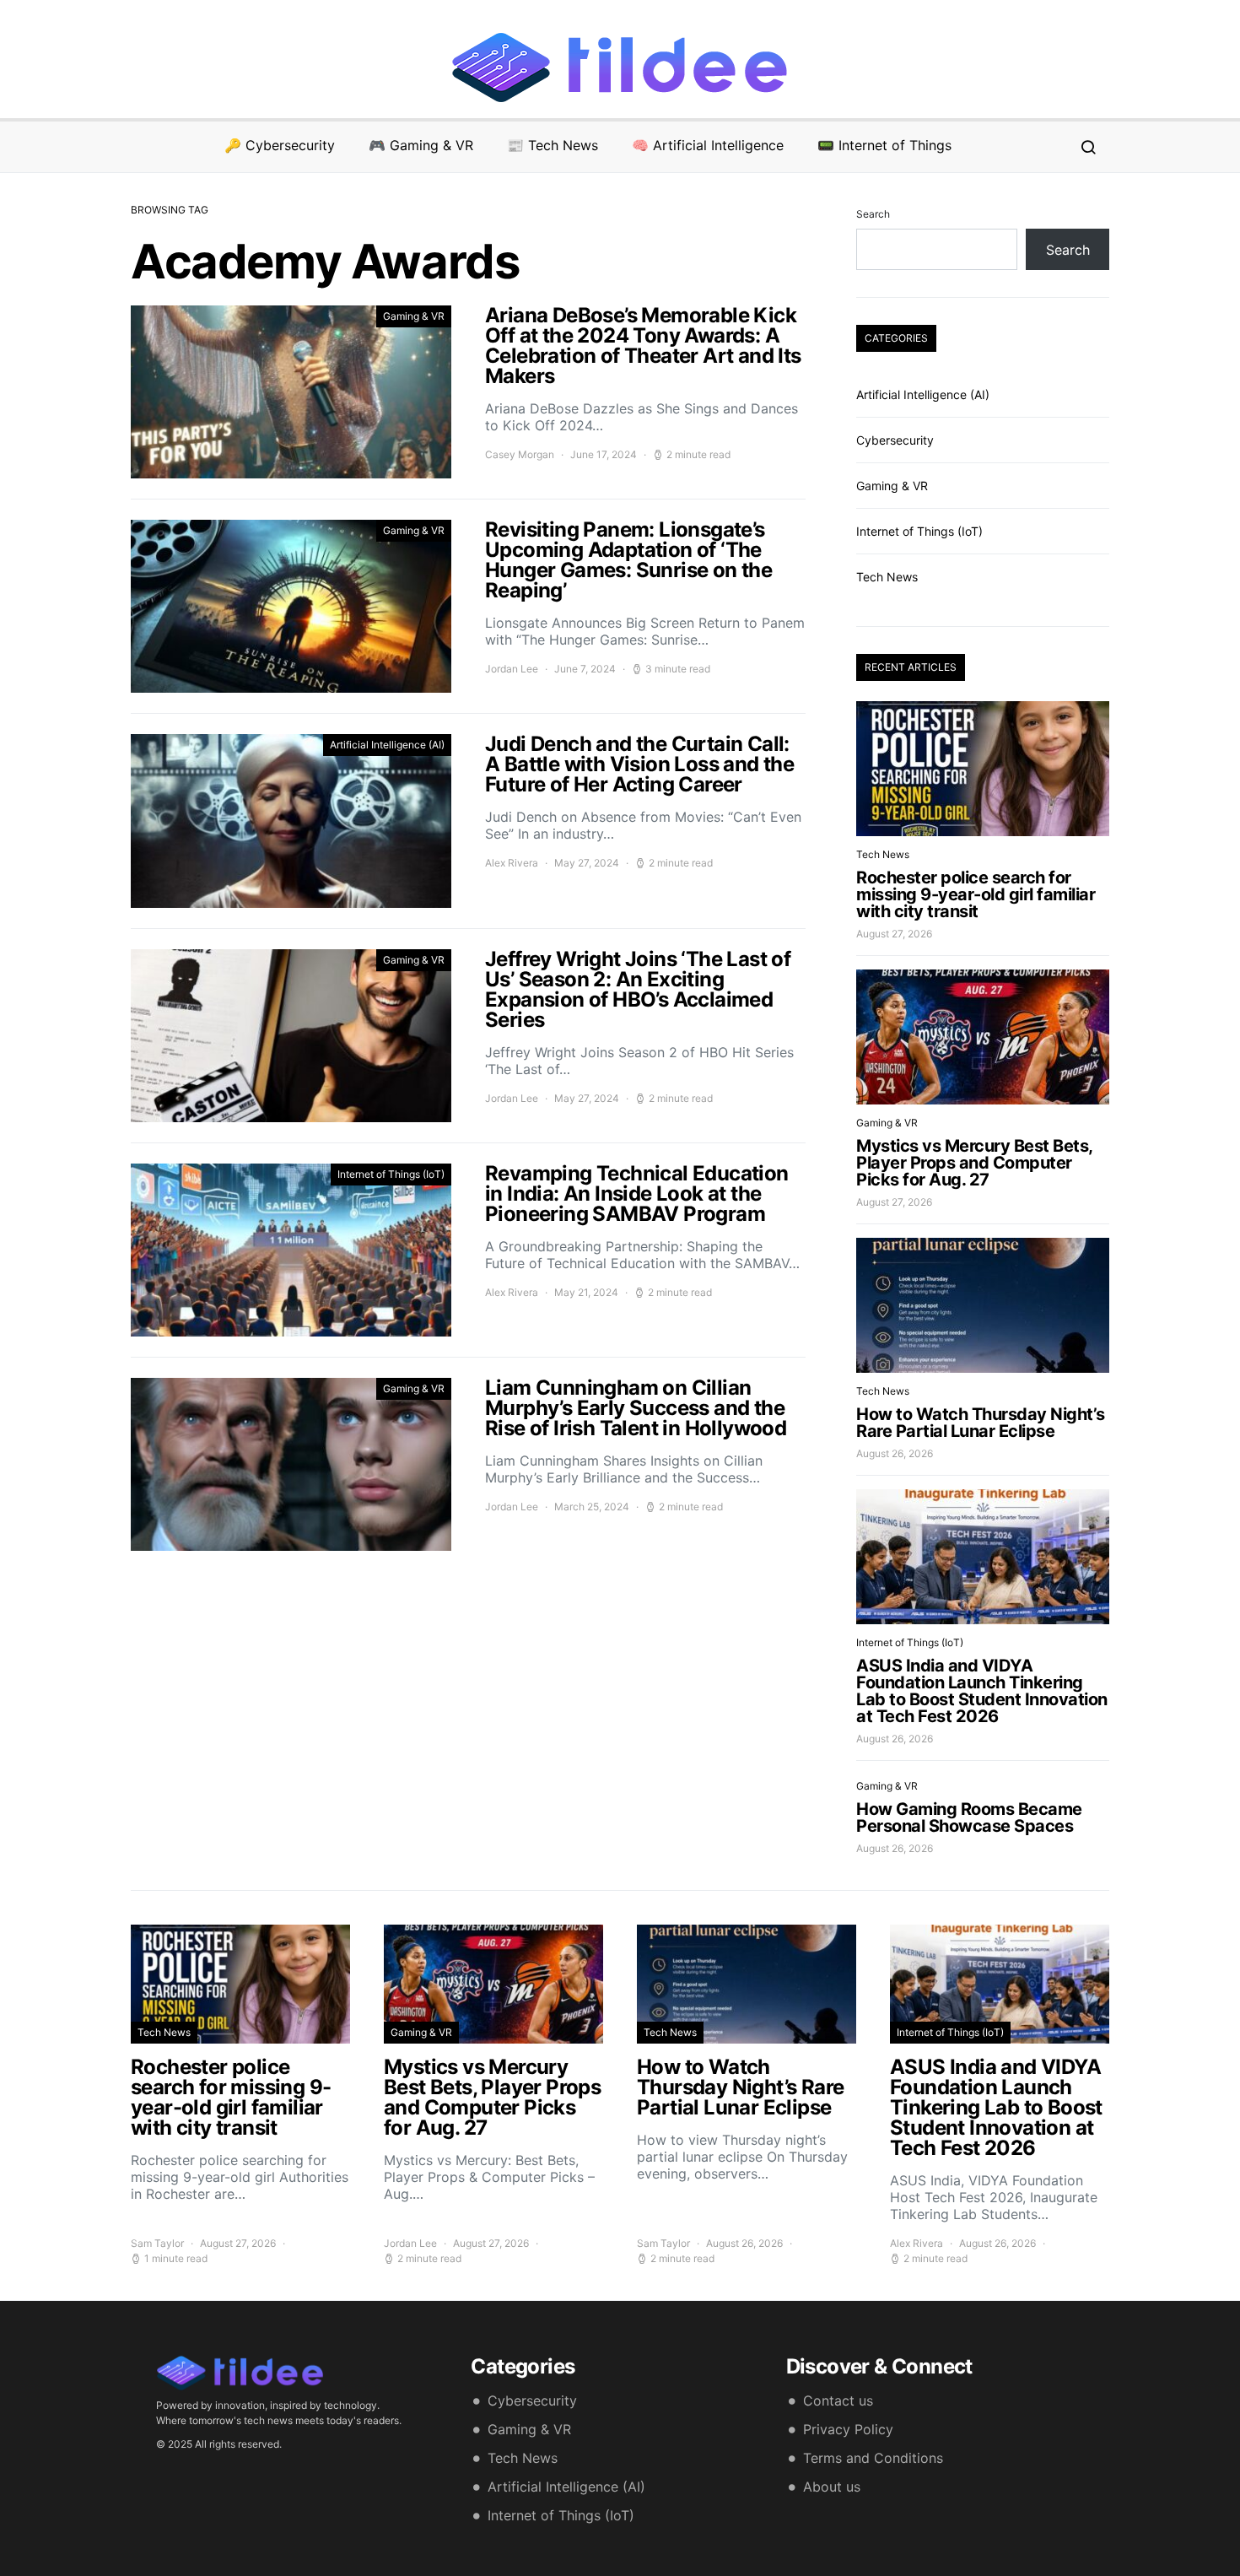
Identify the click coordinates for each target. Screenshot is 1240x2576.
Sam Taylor (157, 2243)
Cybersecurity (895, 440)
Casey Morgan (520, 454)
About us (832, 2487)
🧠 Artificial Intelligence (708, 145)
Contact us (838, 2400)
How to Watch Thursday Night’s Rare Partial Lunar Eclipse (981, 1423)
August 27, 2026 (894, 934)
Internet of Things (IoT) (391, 1174)
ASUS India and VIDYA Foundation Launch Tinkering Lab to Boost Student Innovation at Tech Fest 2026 (982, 1691)
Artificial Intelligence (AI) (387, 745)
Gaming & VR (414, 316)
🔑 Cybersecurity (280, 145)
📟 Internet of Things (884, 145)
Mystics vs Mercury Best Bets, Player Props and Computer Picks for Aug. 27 (974, 1163)
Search (873, 214)
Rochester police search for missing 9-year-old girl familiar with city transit (976, 894)
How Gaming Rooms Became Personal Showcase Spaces (969, 1817)
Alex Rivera (512, 863)
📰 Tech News (553, 145)
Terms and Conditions (873, 2458)
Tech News (887, 577)
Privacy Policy (848, 2429)
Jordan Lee (512, 669)
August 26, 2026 (895, 1453)
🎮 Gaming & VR (421, 145)
